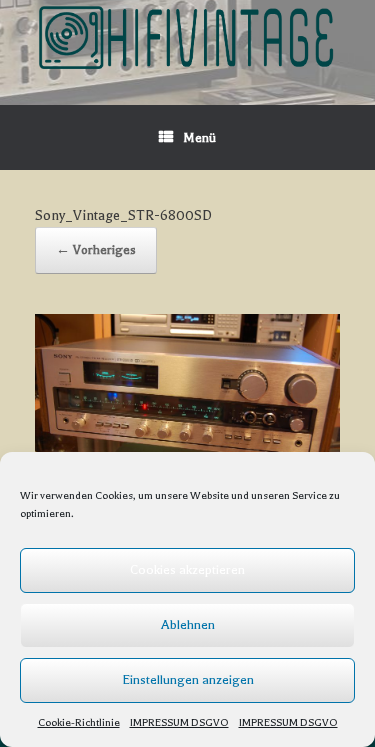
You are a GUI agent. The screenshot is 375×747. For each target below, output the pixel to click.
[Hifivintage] (187, 37)
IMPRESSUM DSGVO (179, 722)
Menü (199, 138)
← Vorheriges (96, 250)
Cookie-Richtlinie (79, 722)
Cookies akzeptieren (187, 569)
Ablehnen (188, 624)
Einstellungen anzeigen (188, 679)
